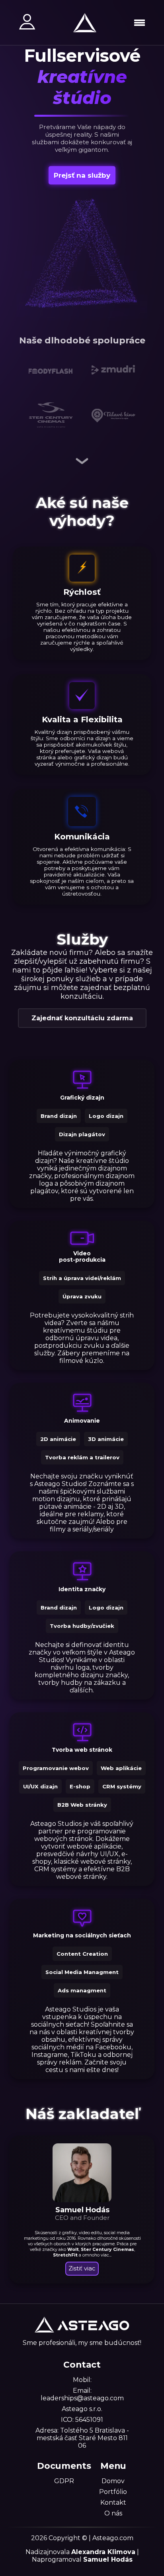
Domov (113, 2481)
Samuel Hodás (108, 2559)
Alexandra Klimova (103, 2552)
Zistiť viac (82, 2268)
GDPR (64, 2481)
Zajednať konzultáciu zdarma (82, 1018)
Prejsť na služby (82, 175)
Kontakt (113, 2502)
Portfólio (113, 2492)
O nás (113, 2513)
